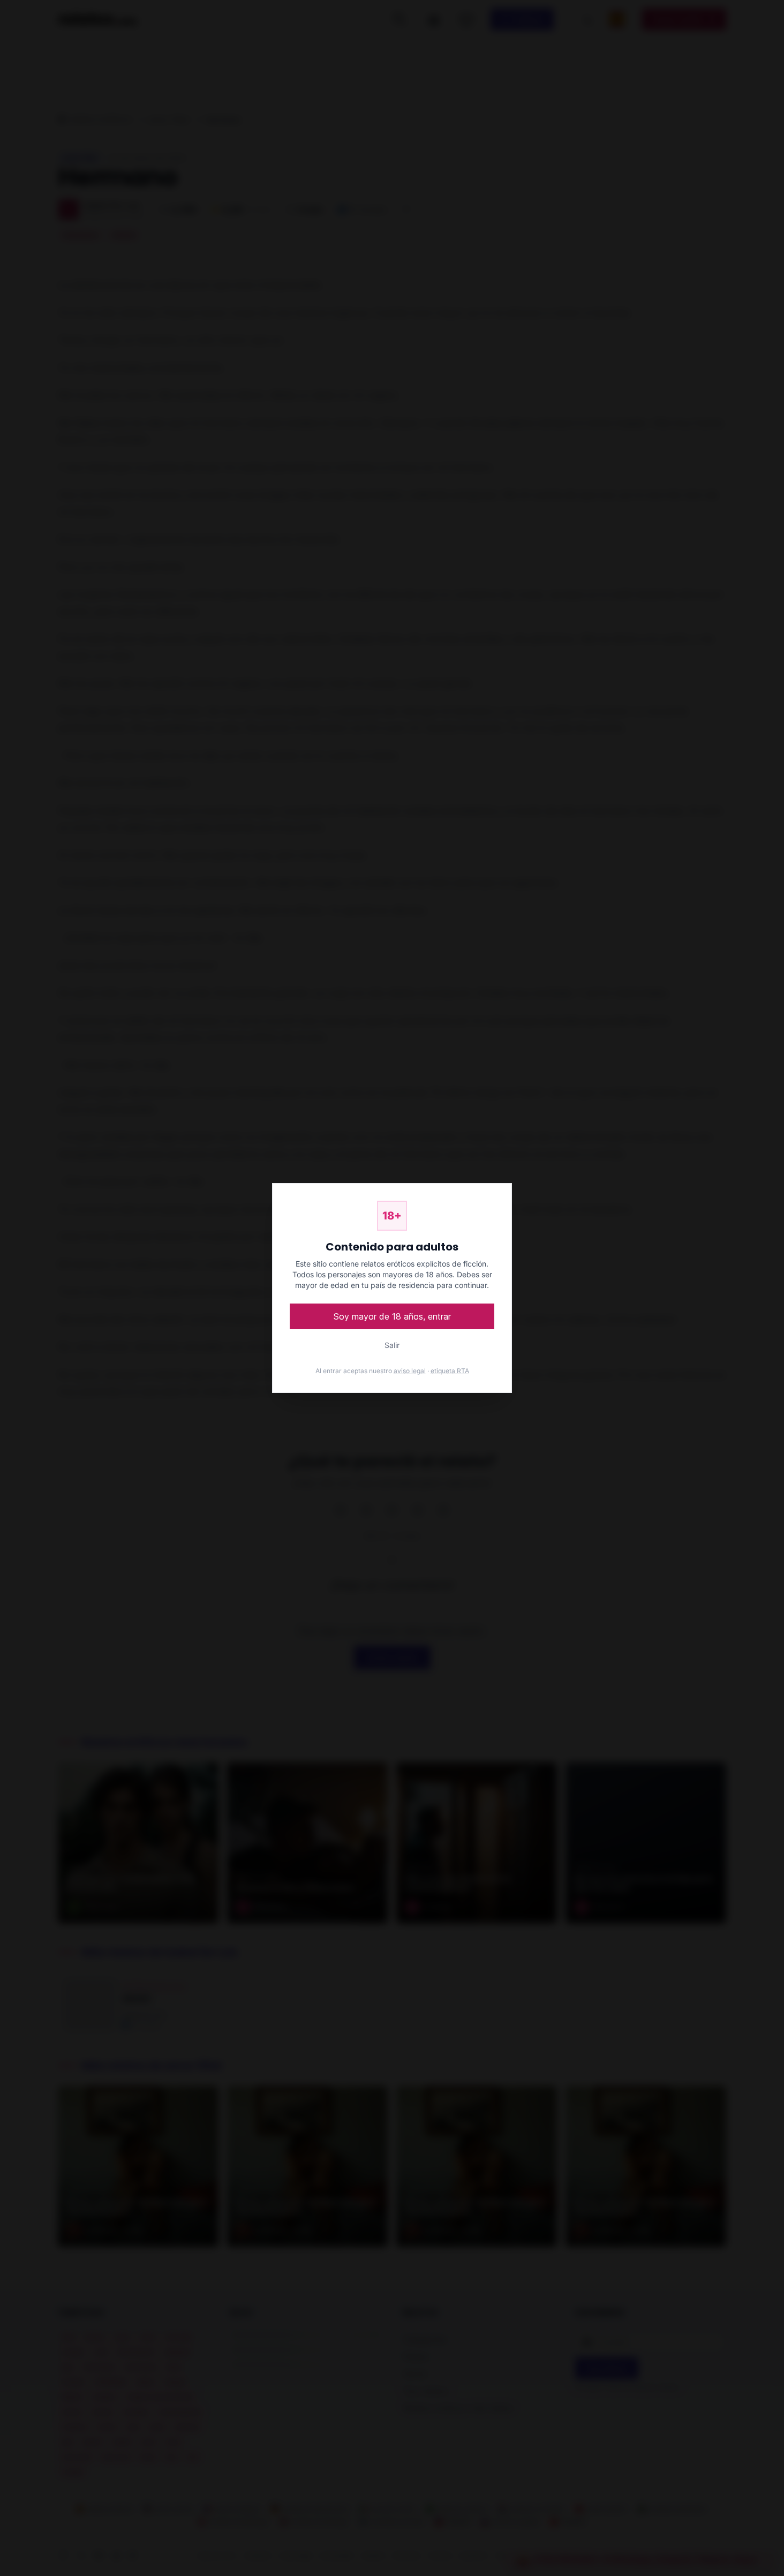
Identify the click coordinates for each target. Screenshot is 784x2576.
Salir (392, 1345)
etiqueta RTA (450, 1371)
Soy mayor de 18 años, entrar (392, 1316)
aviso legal (410, 1371)
